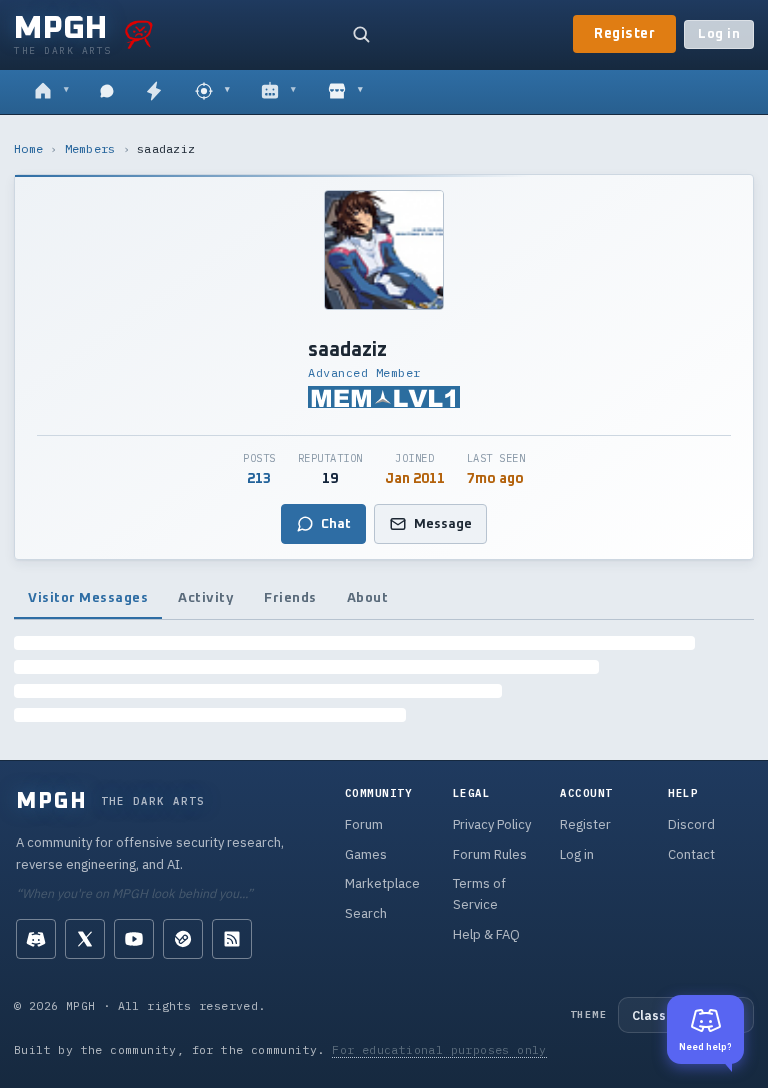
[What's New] (154, 92)
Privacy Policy (492, 824)
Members (90, 148)
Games (366, 854)
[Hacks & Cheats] (212, 92)
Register (624, 34)
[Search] (361, 34)
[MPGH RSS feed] (232, 939)
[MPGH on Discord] (36, 939)
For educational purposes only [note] (439, 1049)
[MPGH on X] (85, 939)
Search (366, 913)
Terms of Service (479, 894)
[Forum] (51, 92)
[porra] (139, 34)
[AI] (278, 92)
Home (28, 148)
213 (259, 479)
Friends (290, 598)
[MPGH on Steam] (183, 939)
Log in (719, 34)
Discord (691, 824)
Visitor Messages (88, 598)
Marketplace (382, 883)
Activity (206, 598)
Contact (691, 854)
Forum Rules (490, 854)
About (368, 598)
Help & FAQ (486, 934)
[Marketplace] (345, 92)
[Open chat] (107, 92)
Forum (364, 824)
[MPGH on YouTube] (134, 939)
